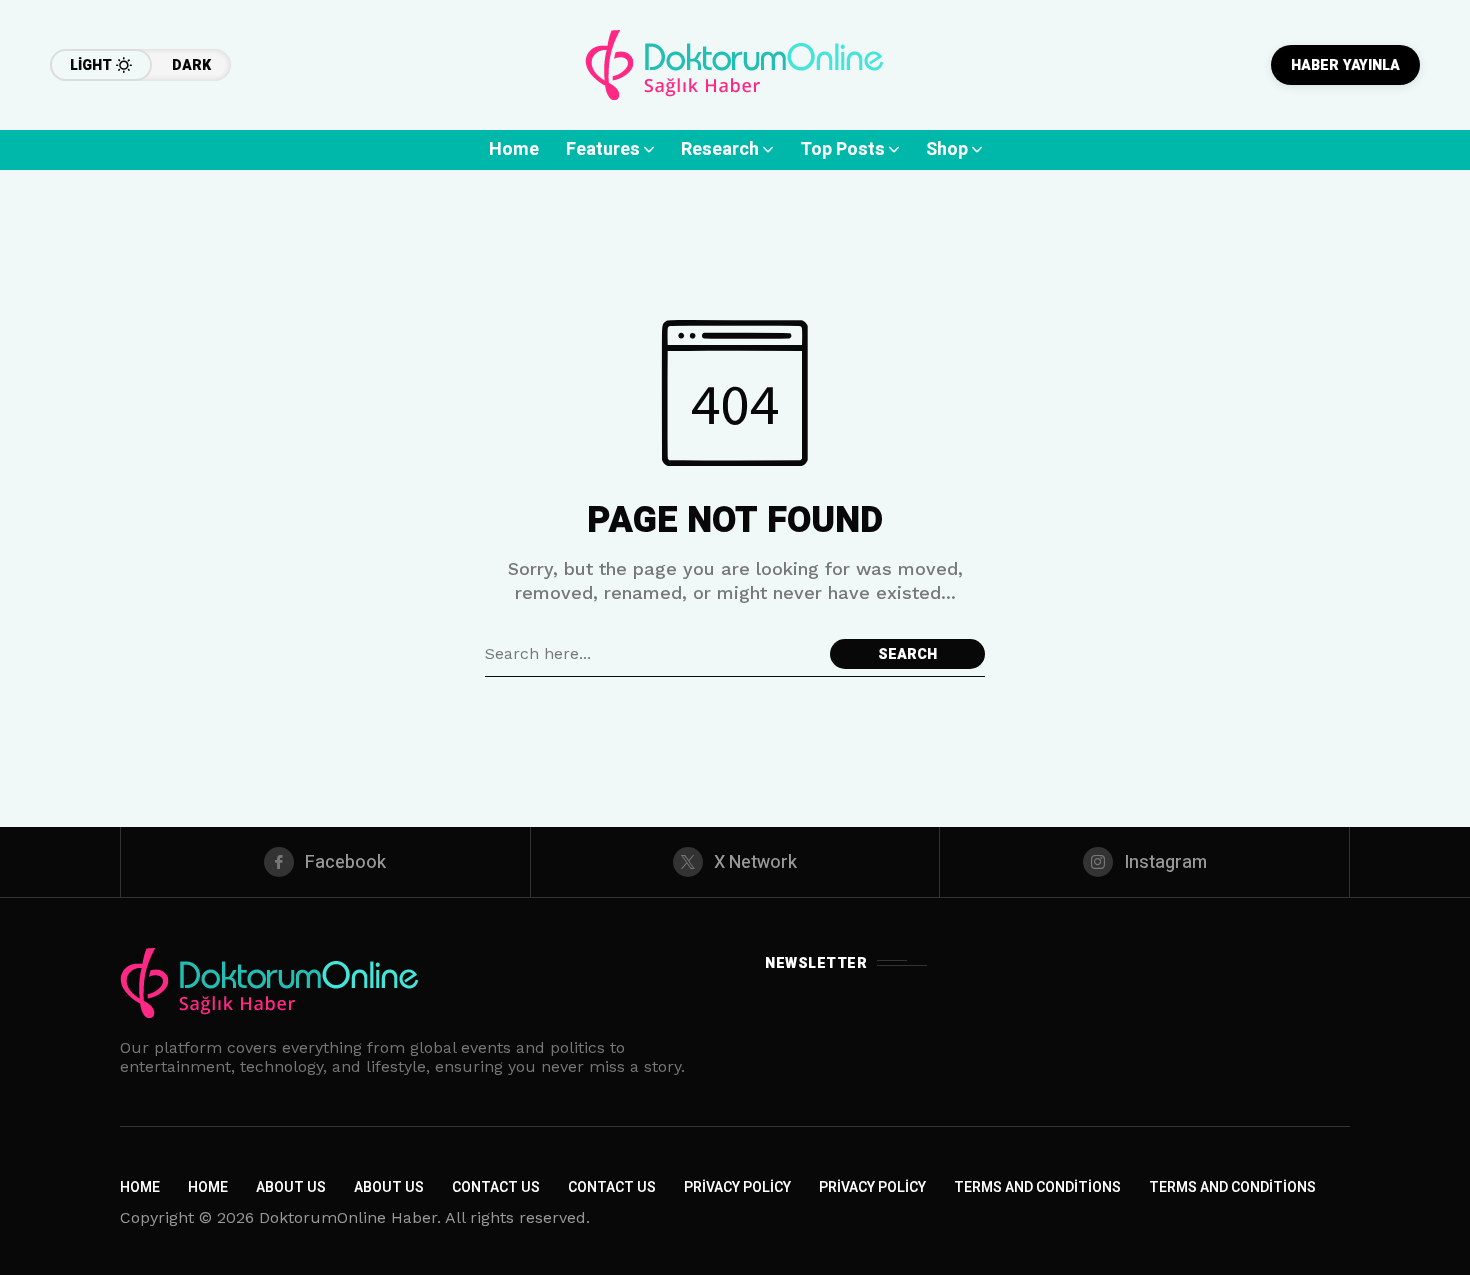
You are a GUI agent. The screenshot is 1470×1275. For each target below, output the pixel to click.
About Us (291, 1187)
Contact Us (496, 1187)
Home (140, 1187)
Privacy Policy (737, 1187)
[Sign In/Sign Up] (1410, 230)
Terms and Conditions (1037, 1187)
